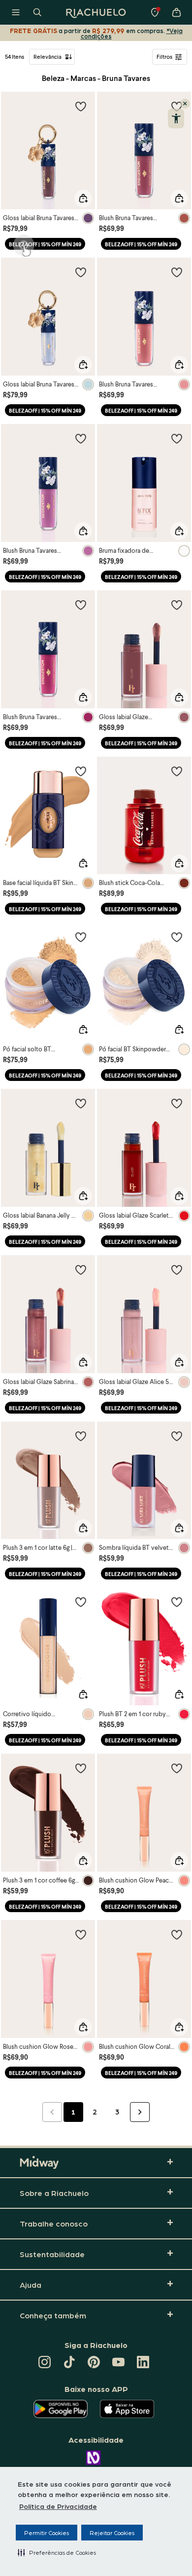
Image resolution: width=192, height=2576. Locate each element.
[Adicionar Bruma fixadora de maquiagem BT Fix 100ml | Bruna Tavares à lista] (177, 438)
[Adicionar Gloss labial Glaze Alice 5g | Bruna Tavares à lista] (177, 1269)
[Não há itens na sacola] (176, 12)
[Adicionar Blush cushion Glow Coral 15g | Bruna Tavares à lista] (177, 1934)
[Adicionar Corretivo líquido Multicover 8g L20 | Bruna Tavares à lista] (81, 1602)
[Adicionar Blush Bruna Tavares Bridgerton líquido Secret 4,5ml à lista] (177, 272)
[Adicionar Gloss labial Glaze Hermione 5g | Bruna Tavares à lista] (177, 605)
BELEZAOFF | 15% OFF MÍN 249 (45, 244)
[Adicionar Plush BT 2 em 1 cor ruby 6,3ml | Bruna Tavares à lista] (177, 1602)
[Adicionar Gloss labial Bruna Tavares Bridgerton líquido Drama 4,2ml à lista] (81, 106)
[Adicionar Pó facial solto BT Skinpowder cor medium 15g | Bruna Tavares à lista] (81, 937)
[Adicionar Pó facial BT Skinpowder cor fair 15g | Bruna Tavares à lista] (177, 937)
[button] (57, 2552)
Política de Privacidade (58, 2506)
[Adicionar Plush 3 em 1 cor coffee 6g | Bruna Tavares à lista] (81, 1768)
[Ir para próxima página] (140, 2112)
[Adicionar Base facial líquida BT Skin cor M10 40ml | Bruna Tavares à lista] (81, 771)
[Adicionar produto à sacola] (83, 198)
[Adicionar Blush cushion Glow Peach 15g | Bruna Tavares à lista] (177, 1768)
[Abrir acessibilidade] (176, 118)
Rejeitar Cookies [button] (112, 2533)
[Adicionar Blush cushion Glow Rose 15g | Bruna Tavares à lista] (81, 1934)
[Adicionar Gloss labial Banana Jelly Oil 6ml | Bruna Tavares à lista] (81, 1103)
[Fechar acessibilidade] (185, 104)
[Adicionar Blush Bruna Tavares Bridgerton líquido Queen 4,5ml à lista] (81, 605)
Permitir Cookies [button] (47, 2533)
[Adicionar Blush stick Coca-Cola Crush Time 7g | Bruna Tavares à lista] (177, 771)
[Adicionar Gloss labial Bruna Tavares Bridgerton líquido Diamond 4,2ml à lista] (81, 272)
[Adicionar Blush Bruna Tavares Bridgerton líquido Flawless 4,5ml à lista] (81, 438)
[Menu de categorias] (16, 12)
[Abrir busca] (37, 12)
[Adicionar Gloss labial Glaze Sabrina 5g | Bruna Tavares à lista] (81, 1269)
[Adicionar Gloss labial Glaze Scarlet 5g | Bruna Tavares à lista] (177, 1103)
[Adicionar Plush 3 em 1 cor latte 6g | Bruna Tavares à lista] (81, 1436)
